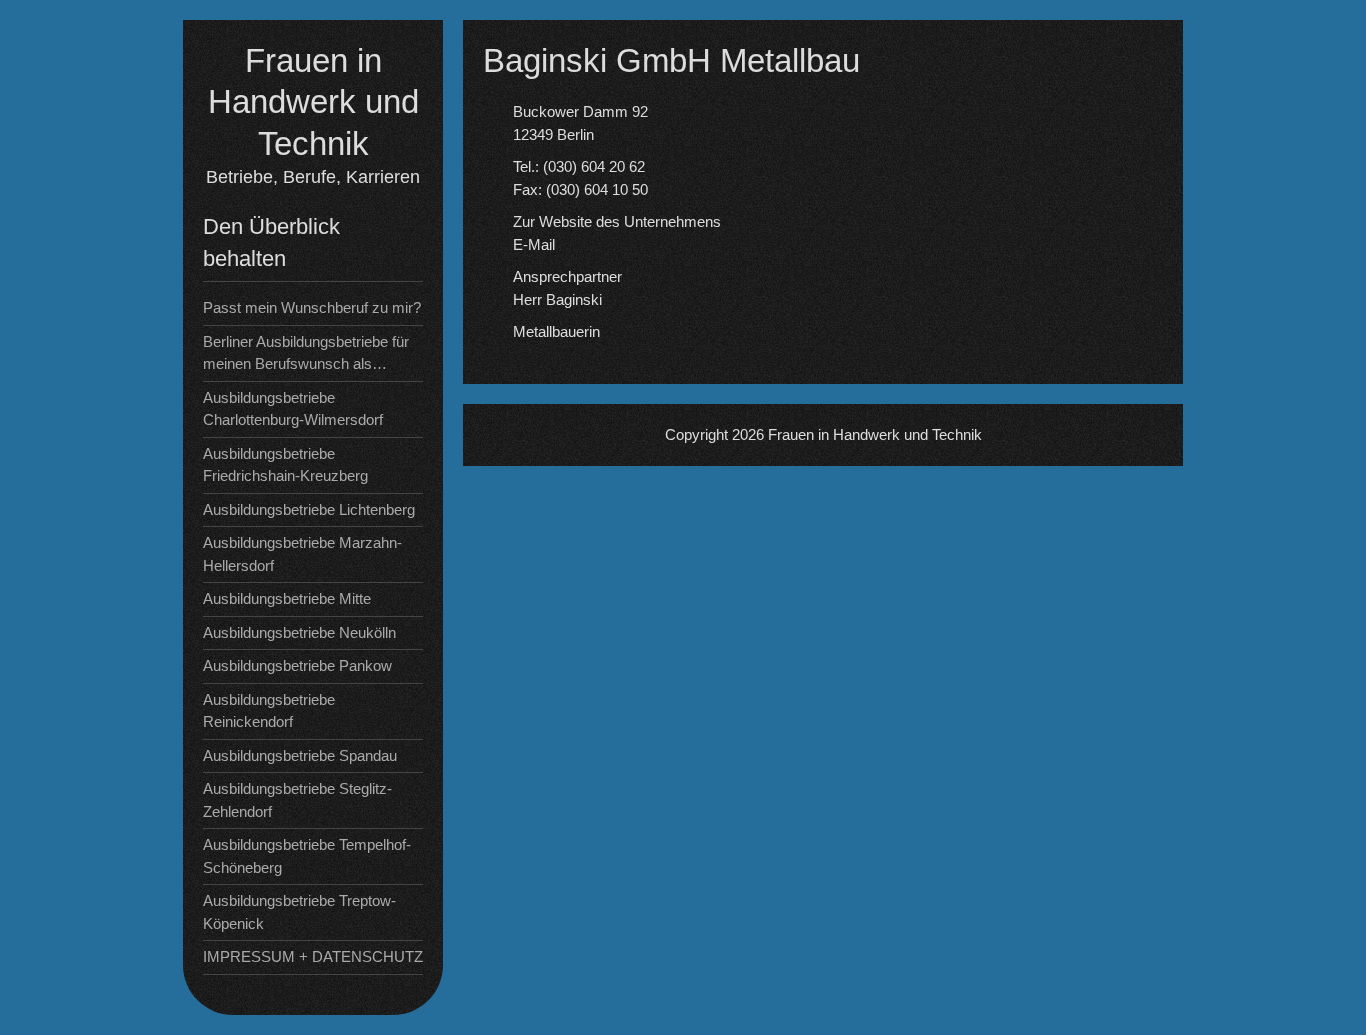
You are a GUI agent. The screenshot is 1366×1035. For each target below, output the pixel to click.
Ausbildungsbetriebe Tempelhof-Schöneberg (307, 856)
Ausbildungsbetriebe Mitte (287, 598)
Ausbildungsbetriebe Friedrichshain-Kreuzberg (285, 465)
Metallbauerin (556, 331)
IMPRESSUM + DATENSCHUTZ (313, 956)
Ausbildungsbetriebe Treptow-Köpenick (299, 912)
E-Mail (534, 244)
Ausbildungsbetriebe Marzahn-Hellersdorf (302, 554)
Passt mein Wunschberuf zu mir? (312, 307)
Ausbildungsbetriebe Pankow (297, 665)
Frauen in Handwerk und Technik (313, 102)
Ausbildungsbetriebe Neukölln (299, 632)
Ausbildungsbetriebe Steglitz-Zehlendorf (297, 800)
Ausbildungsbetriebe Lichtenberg (309, 509)
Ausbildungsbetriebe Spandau (300, 755)
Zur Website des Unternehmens (617, 221)
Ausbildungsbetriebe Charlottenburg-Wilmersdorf (293, 409)
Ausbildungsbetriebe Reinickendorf (269, 711)
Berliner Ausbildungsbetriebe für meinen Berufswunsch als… (306, 353)
